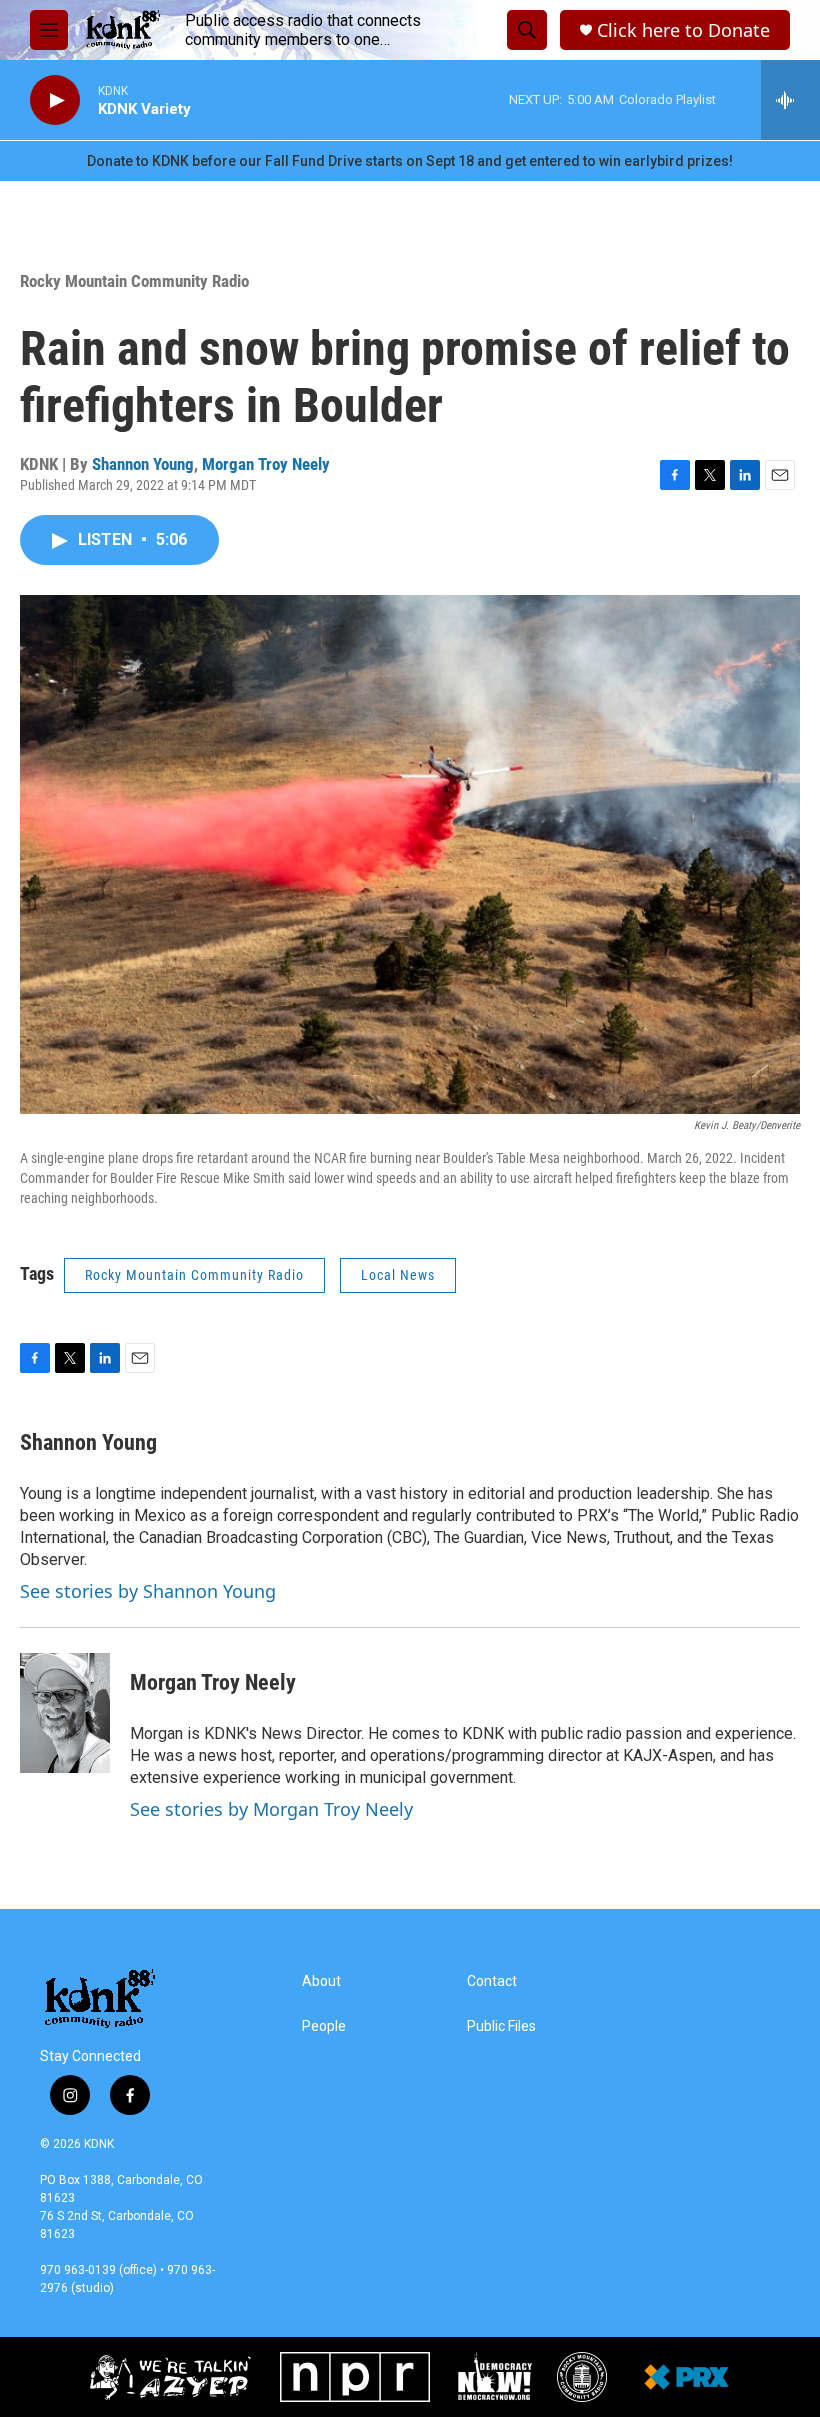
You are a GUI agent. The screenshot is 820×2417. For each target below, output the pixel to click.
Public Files (501, 2026)
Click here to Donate (683, 30)
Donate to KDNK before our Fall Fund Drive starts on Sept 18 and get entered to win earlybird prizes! (410, 161)
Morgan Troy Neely (266, 464)
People (324, 2026)
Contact (492, 1981)
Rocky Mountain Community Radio (134, 281)
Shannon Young (143, 464)
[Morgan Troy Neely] (65, 1713)
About (321, 1981)
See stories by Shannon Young (148, 1591)
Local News (398, 1275)
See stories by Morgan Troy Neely (271, 1809)
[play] (55, 100)
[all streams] (790, 100)
